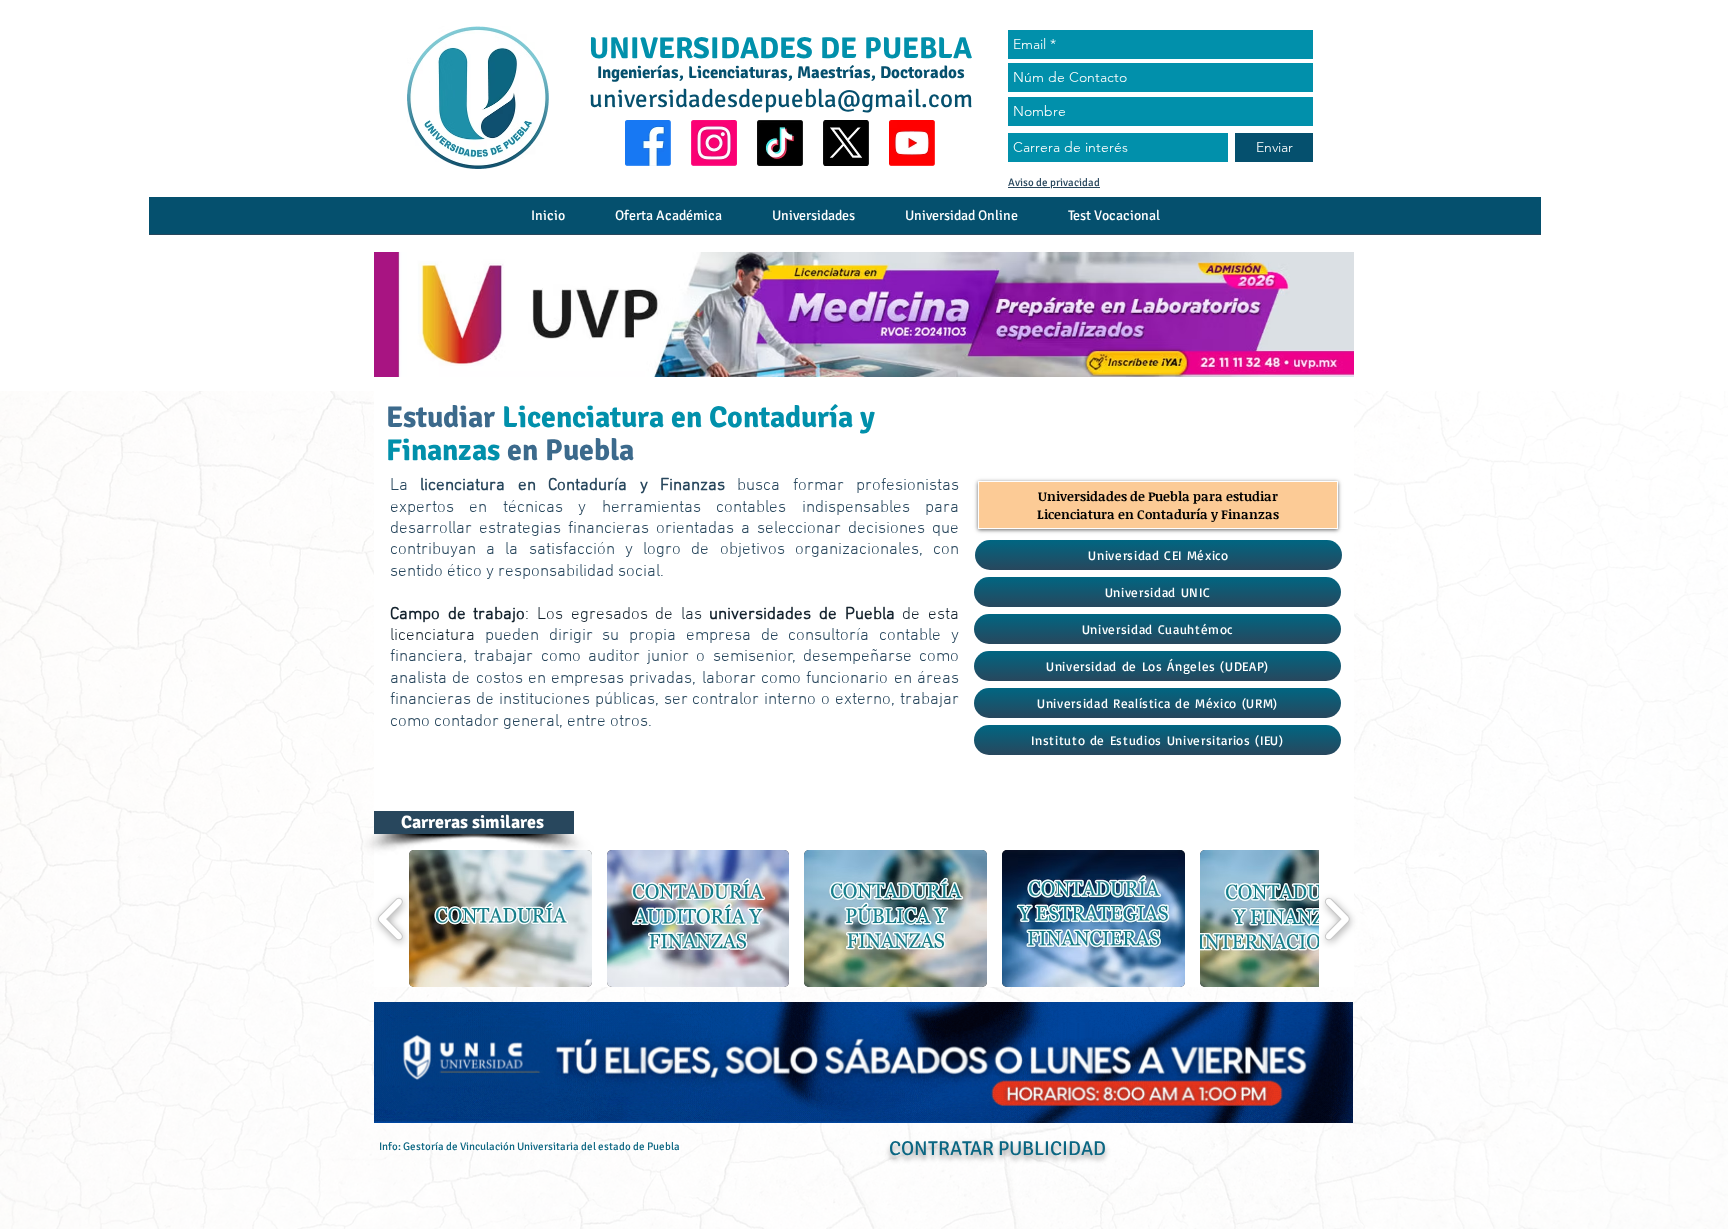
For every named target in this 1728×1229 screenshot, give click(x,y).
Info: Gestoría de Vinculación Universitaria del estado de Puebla (529, 1146)
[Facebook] (648, 143)
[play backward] (391, 919)
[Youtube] (912, 143)
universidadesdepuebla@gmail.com (781, 98)
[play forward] (1336, 919)
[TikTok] (780, 143)
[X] (846, 143)
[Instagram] (714, 143)
